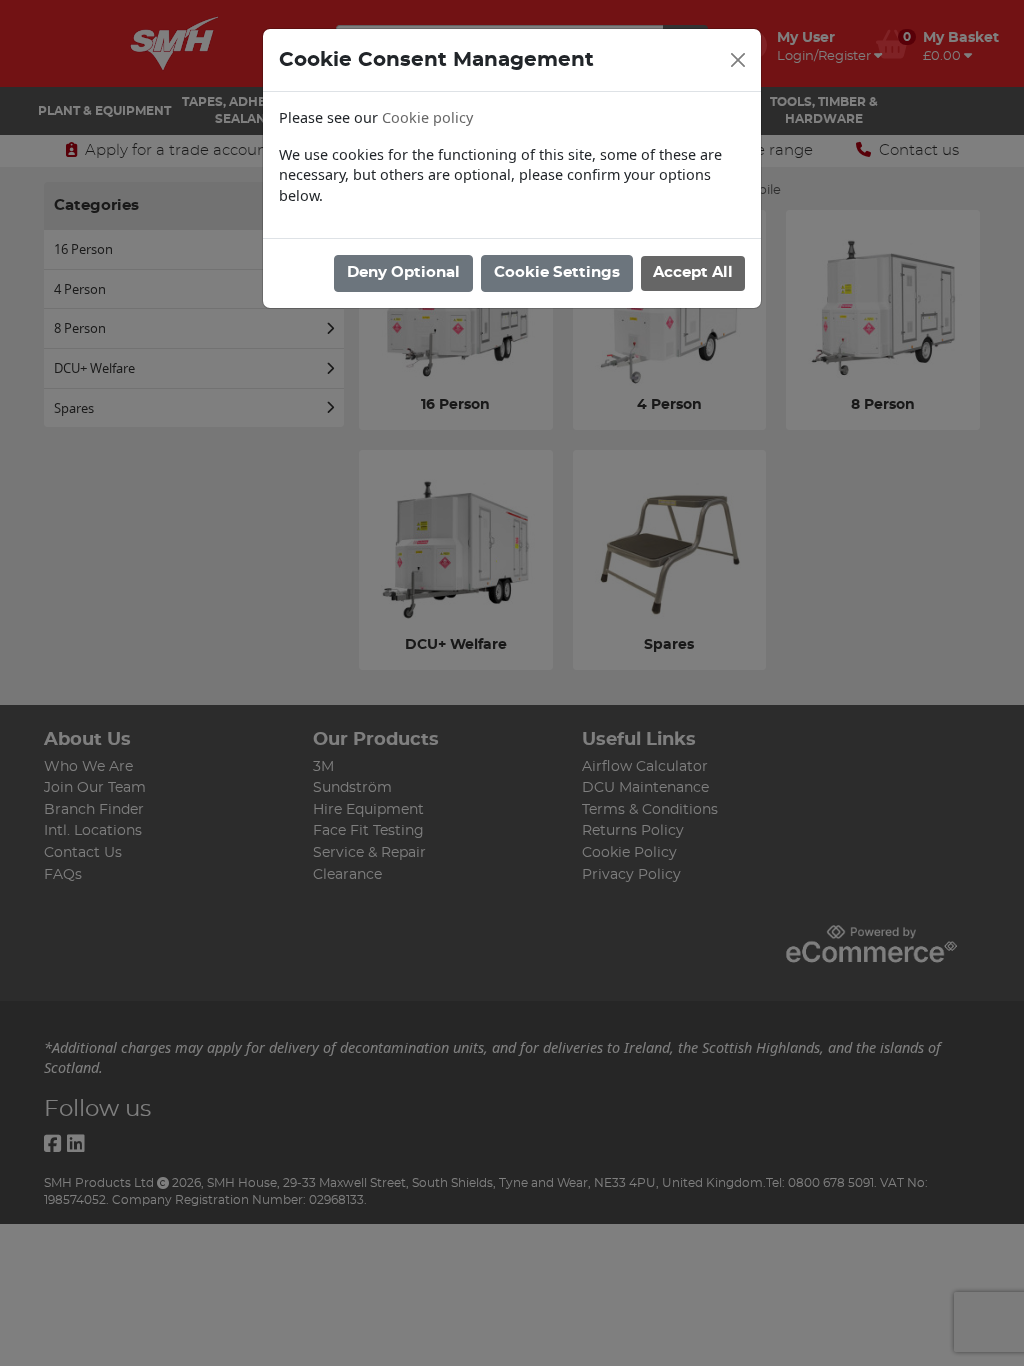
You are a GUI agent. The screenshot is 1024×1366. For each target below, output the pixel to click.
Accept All (693, 272)
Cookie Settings (557, 272)
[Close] (738, 60)
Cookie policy (427, 117)
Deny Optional (403, 272)
